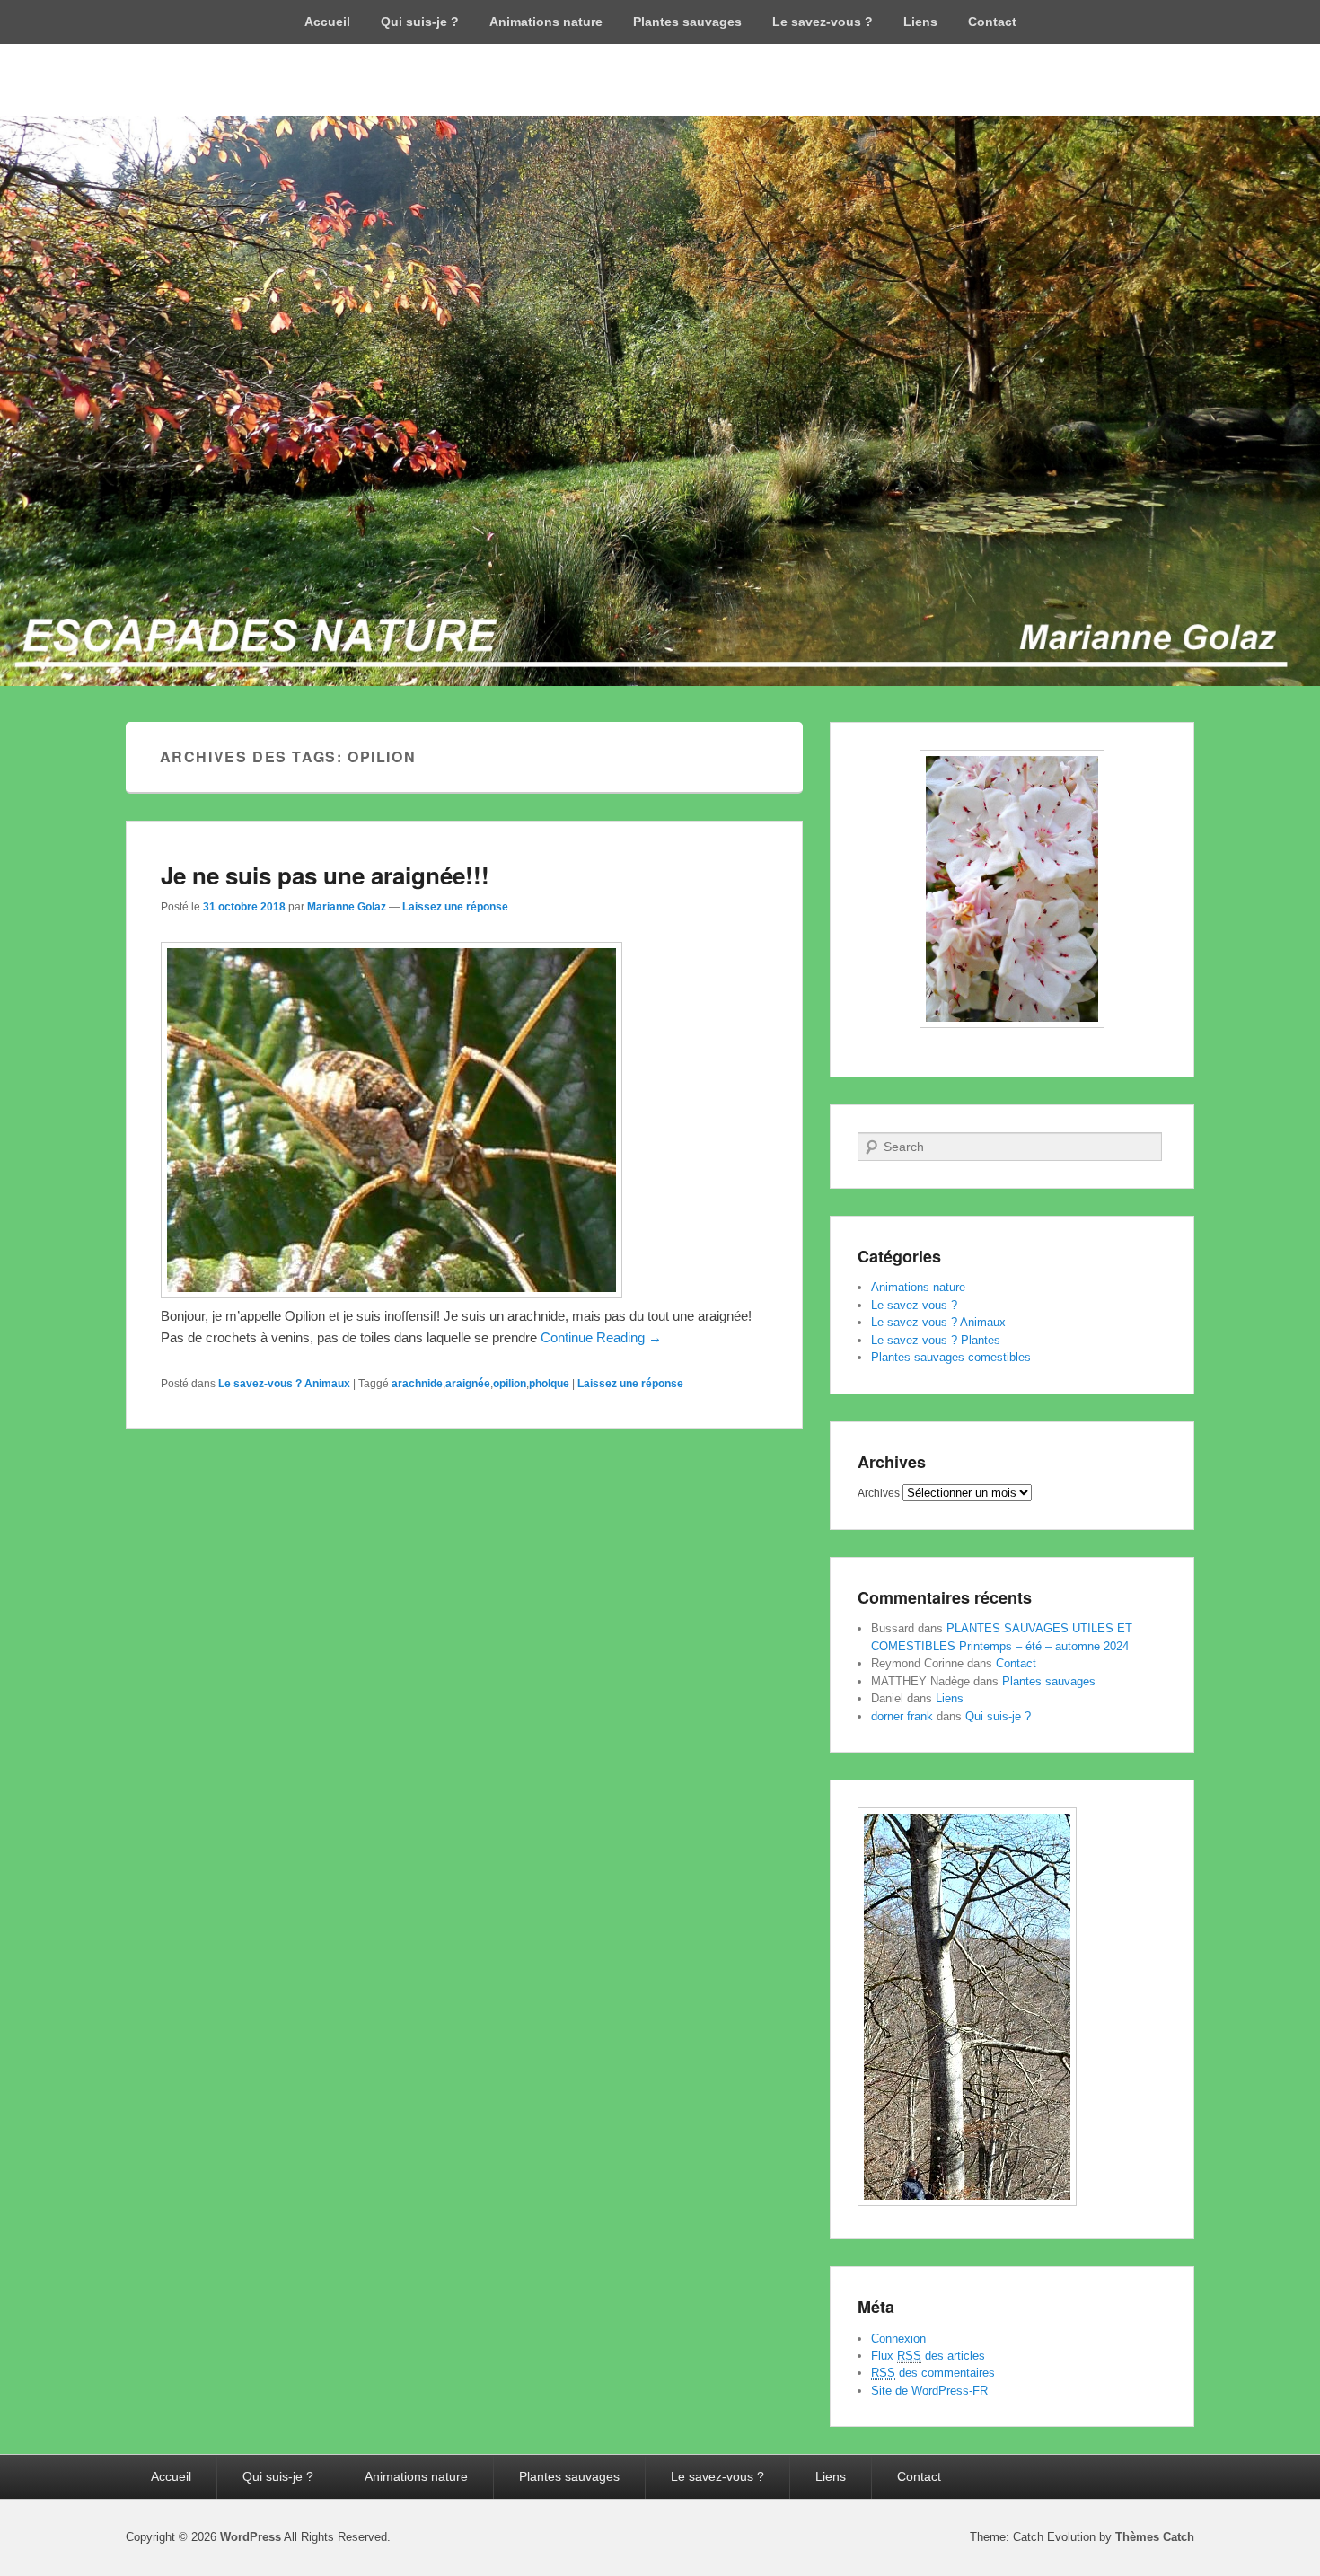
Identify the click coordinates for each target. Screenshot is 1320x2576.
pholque (549, 1384)
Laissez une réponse (455, 907)
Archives (879, 1493)
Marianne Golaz (347, 907)
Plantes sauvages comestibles (951, 1357)
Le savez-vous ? (823, 22)
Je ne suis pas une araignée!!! (325, 875)
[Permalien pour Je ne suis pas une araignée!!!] (392, 1293)
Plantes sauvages (687, 22)
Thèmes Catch (1155, 2537)
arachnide (417, 1384)
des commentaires (933, 2373)
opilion (510, 1384)
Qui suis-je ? (420, 22)
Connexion (898, 2339)
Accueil (327, 22)
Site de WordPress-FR (929, 2391)
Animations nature (546, 22)
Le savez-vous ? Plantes (936, 1340)
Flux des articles (928, 2356)
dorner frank (902, 1716)
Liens (920, 22)
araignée (468, 1384)
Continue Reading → (601, 1337)
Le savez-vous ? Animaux (284, 1384)
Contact (992, 22)
